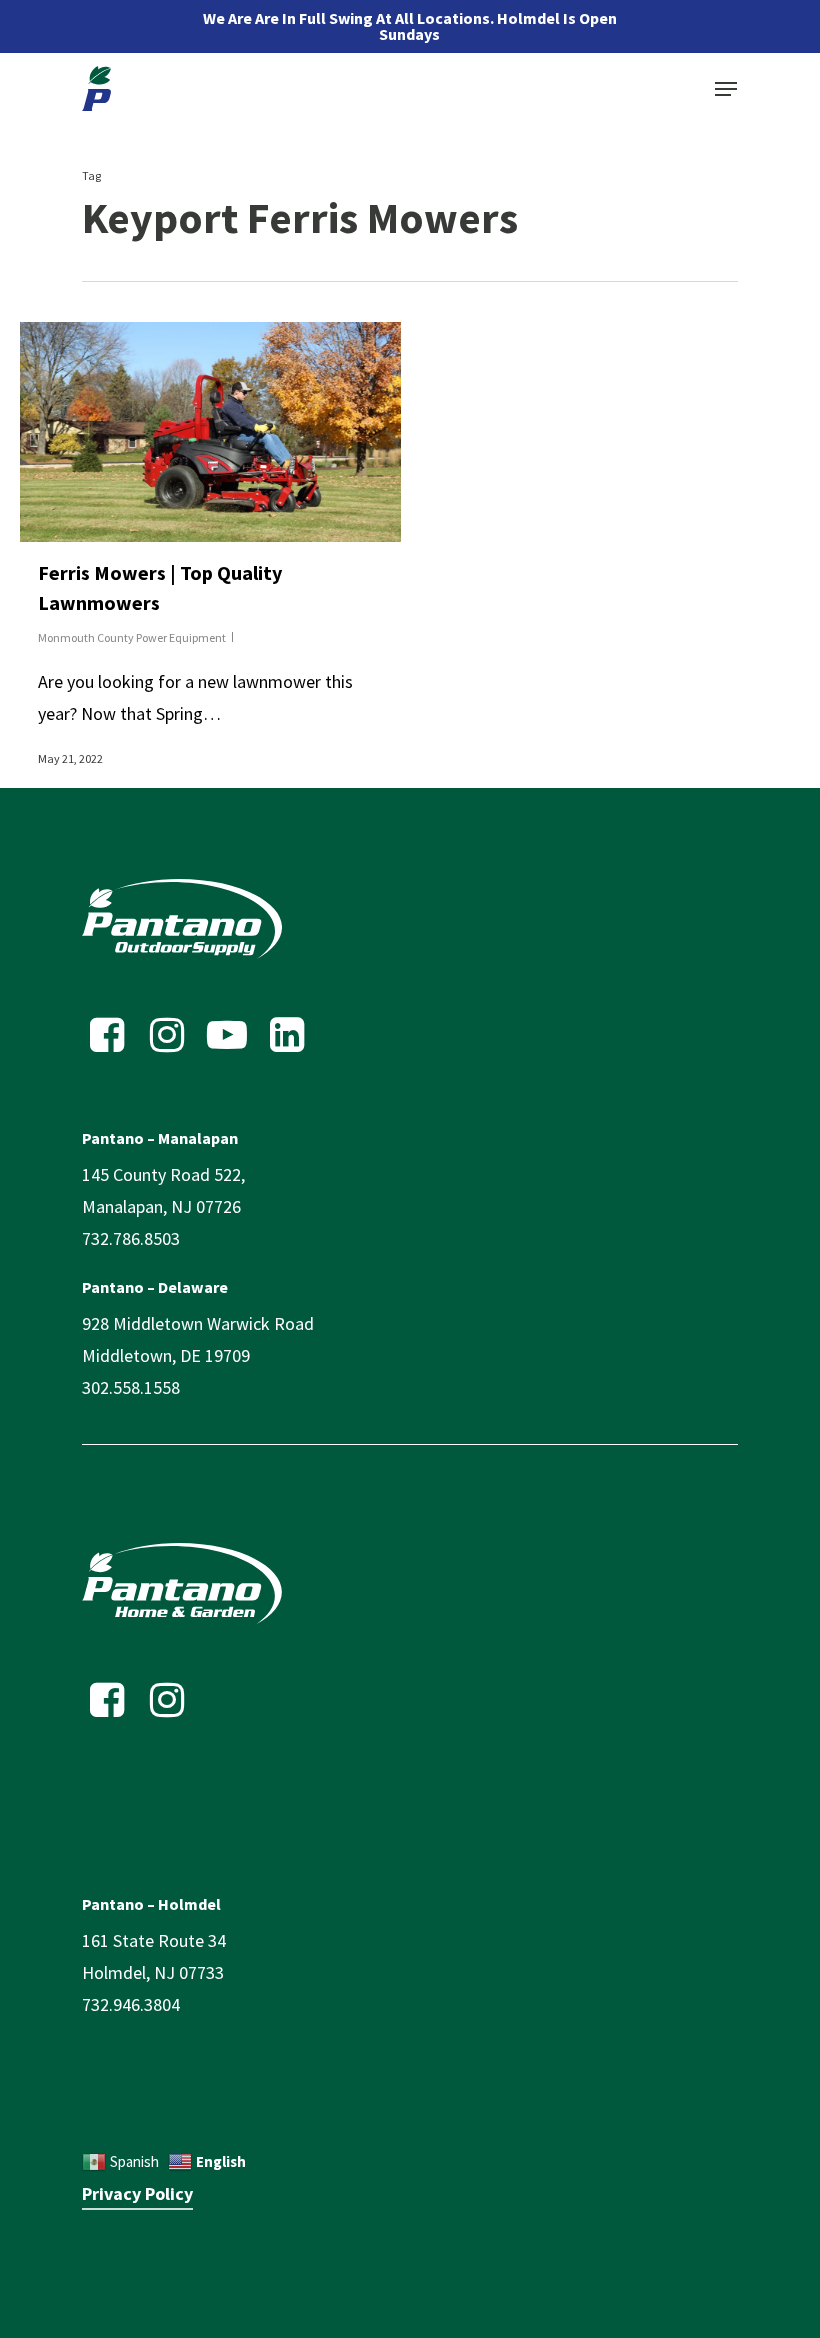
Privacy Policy (137, 2193)
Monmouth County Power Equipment (132, 637)
